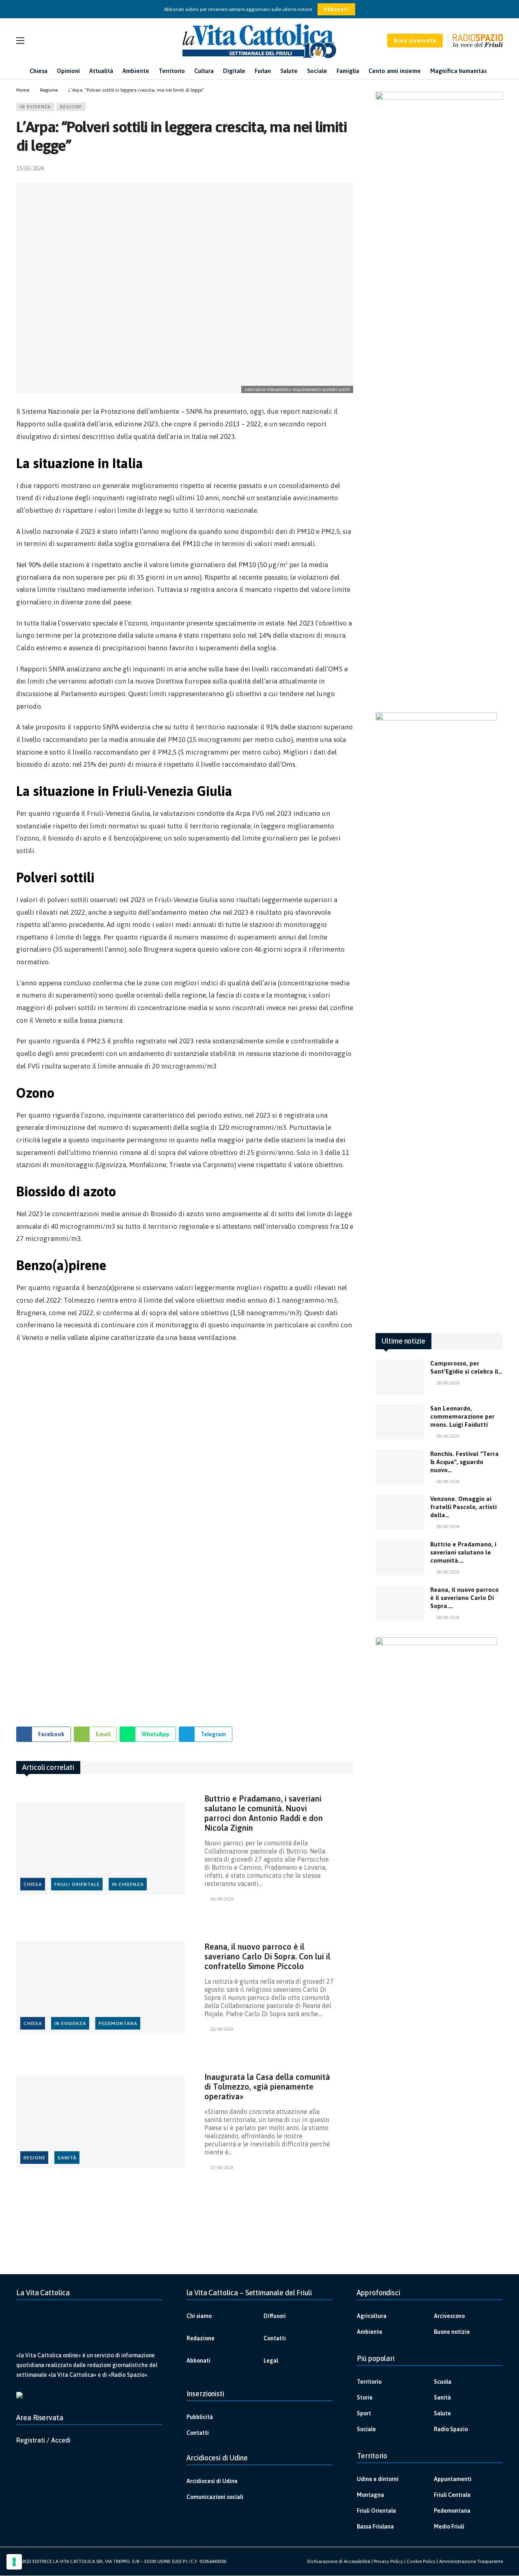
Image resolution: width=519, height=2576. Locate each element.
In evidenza (35, 107)
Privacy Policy (388, 2561)
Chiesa (33, 1884)
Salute (442, 2413)
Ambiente (370, 2332)
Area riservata (415, 41)
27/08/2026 (222, 2167)
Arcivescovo (449, 2316)
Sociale (366, 2429)
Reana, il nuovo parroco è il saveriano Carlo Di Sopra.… (464, 1598)
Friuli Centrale (452, 2495)
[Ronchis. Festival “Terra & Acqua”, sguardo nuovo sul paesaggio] (400, 1467)
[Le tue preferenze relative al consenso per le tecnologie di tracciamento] (14, 2562)
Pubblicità (200, 2417)
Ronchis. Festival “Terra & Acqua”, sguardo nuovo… (464, 1462)
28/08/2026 (222, 1899)
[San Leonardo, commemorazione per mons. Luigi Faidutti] (400, 1422)
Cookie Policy (421, 2561)
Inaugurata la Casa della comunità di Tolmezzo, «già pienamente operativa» (267, 2087)
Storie (365, 2398)
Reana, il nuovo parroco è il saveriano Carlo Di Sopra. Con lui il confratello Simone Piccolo (267, 1956)
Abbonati (336, 9)
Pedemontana (118, 2023)
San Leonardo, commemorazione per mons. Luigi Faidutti (462, 1416)
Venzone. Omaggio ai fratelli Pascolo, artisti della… (463, 1507)
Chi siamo (199, 2316)
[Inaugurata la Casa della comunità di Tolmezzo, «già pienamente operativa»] (101, 2122)
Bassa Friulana (375, 2527)
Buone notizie (452, 2332)
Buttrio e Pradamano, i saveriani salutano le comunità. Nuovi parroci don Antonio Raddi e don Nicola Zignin (264, 1813)
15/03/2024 (30, 168)
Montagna (370, 2495)
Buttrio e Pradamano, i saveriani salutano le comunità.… (463, 1552)
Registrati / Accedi (43, 2440)
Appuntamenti (453, 2479)
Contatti (275, 2338)
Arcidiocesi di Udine (212, 2481)
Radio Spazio (451, 2429)
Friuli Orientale (77, 1884)
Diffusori (275, 2316)
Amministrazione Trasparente (471, 2561)
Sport (364, 2413)
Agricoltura (372, 2316)
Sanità (67, 2158)
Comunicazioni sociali (215, 2497)
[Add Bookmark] (350, 168)
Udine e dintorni (378, 2479)
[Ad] (185, 1542)
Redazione (201, 2338)
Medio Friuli (449, 2527)
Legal (271, 2361)
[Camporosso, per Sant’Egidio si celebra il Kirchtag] (400, 1377)
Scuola (443, 2382)
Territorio (369, 2382)
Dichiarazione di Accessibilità (339, 2561)
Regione (71, 107)
